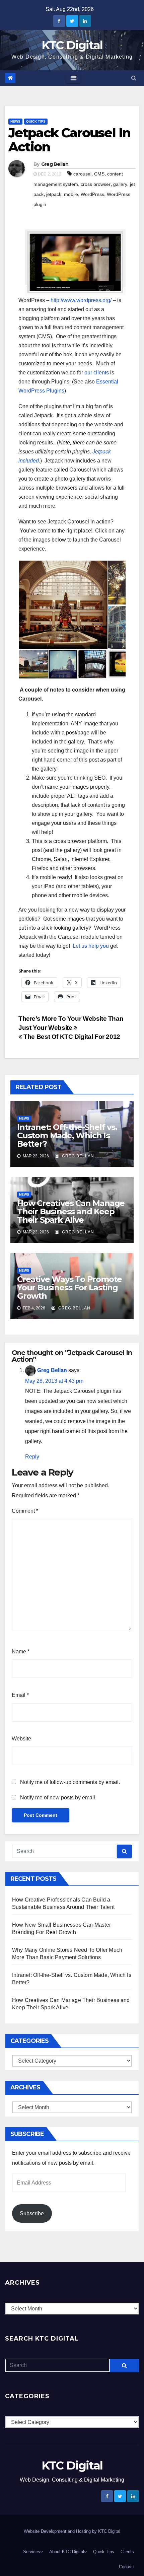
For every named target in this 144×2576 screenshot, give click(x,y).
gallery (120, 184)
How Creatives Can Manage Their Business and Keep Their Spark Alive (71, 1211)
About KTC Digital (67, 2552)
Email (20, 1695)
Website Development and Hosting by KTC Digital (72, 2531)
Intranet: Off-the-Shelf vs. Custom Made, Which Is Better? (67, 1135)
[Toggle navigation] (74, 78)
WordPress (92, 194)
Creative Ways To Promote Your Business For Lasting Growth (69, 1287)
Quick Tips (36, 121)
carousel (82, 174)
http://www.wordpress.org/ (81, 300)
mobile (71, 194)
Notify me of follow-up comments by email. (70, 1782)
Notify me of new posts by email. (58, 1798)
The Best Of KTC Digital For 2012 (71, 1037)
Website (21, 1739)
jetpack (54, 194)
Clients (127, 2552)
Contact (126, 2567)
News (15, 121)
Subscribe (32, 2213)
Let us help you (91, 946)
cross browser (96, 184)
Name (21, 1652)
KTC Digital (72, 45)
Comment (25, 1511)
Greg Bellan (55, 164)
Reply (32, 1457)
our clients (97, 373)
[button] (134, 78)
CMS (99, 174)
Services (32, 2552)
